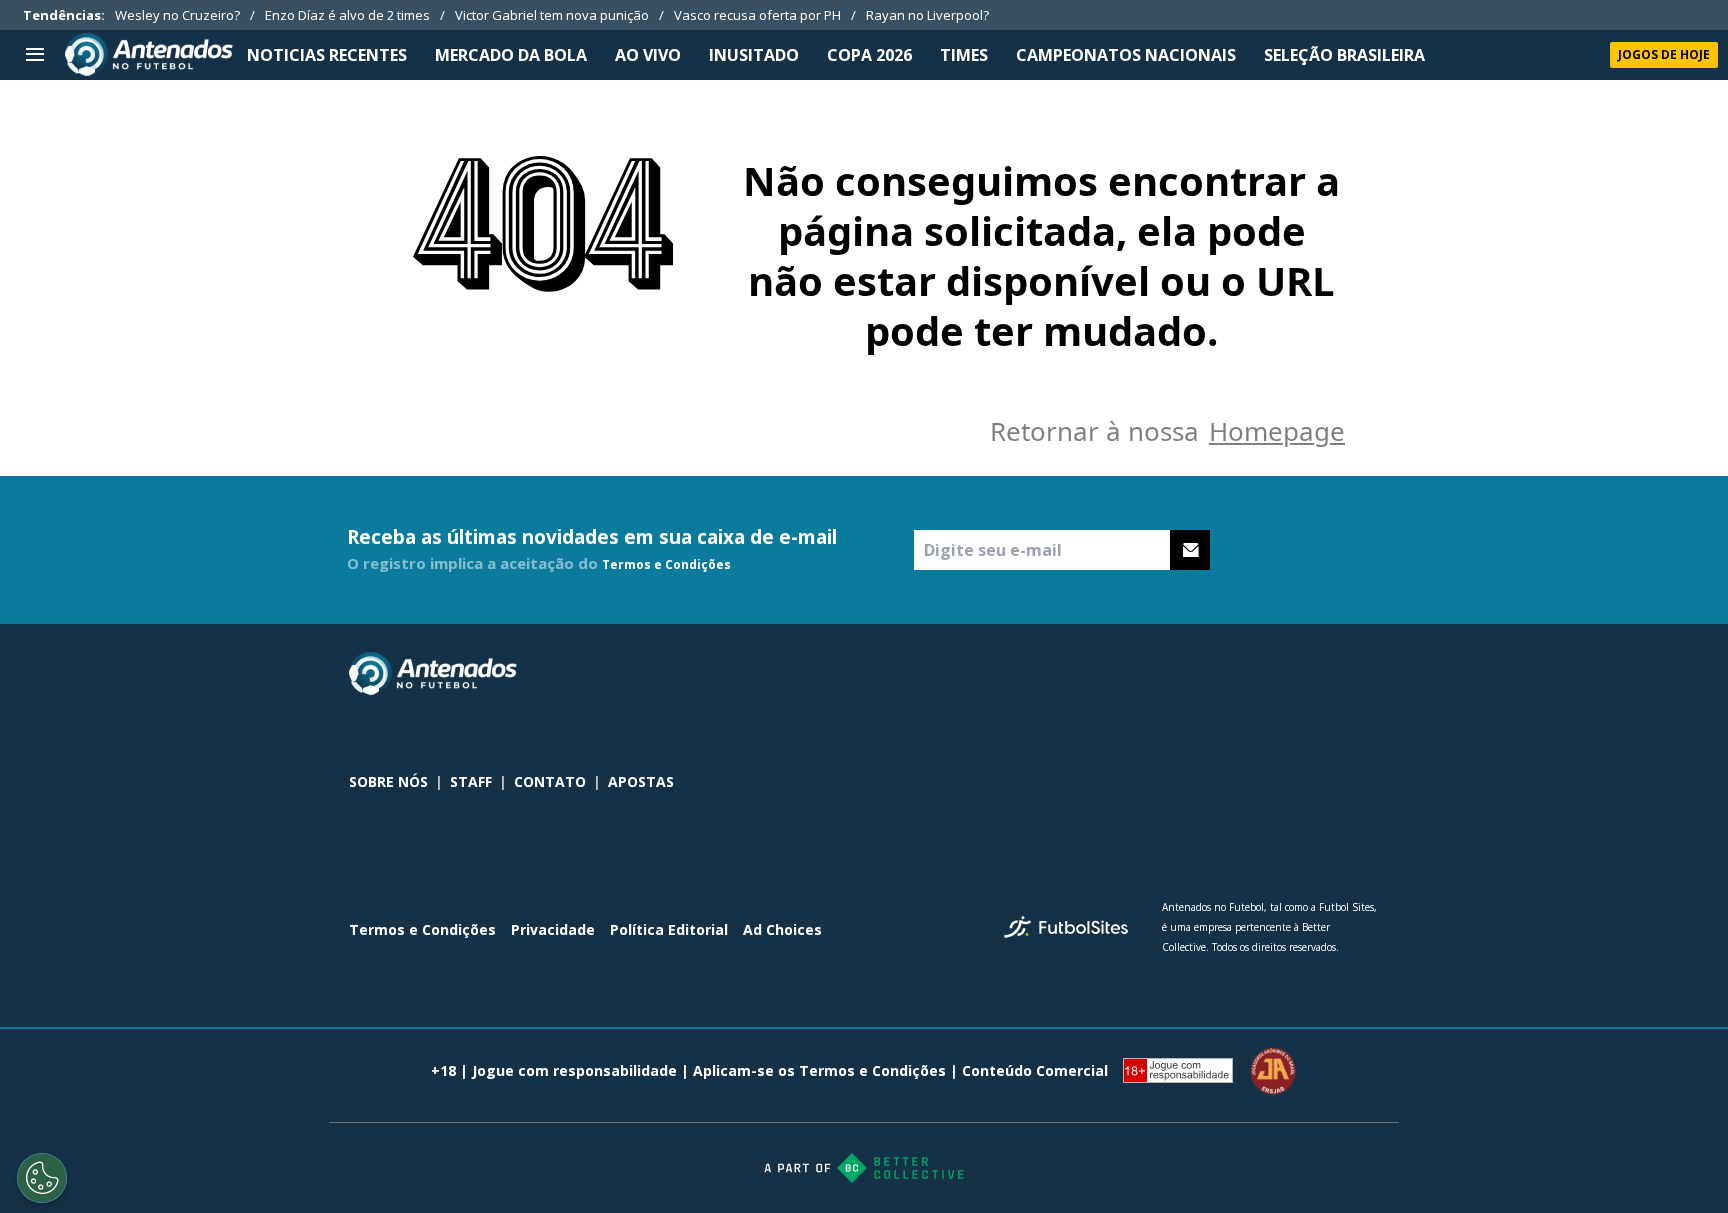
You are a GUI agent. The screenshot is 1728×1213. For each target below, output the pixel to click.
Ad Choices (782, 929)
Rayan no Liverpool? (927, 15)
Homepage (1277, 431)
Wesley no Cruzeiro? (177, 15)
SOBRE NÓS (388, 781)
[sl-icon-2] (1323, 674)
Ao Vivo (648, 55)
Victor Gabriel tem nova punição (552, 15)
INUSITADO (754, 55)
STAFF (471, 781)
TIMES (964, 55)
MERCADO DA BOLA (511, 55)
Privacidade (553, 929)
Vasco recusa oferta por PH (757, 15)
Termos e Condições (666, 564)
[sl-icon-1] (1279, 674)
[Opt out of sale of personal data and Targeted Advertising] (42, 1178)
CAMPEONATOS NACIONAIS (1126, 55)
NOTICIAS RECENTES (327, 55)
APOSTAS (641, 781)
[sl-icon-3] (1367, 674)
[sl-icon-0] (1235, 674)
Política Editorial (669, 929)
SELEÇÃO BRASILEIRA (1344, 55)
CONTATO (550, 781)
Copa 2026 (869, 55)
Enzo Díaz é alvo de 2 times (347, 15)
